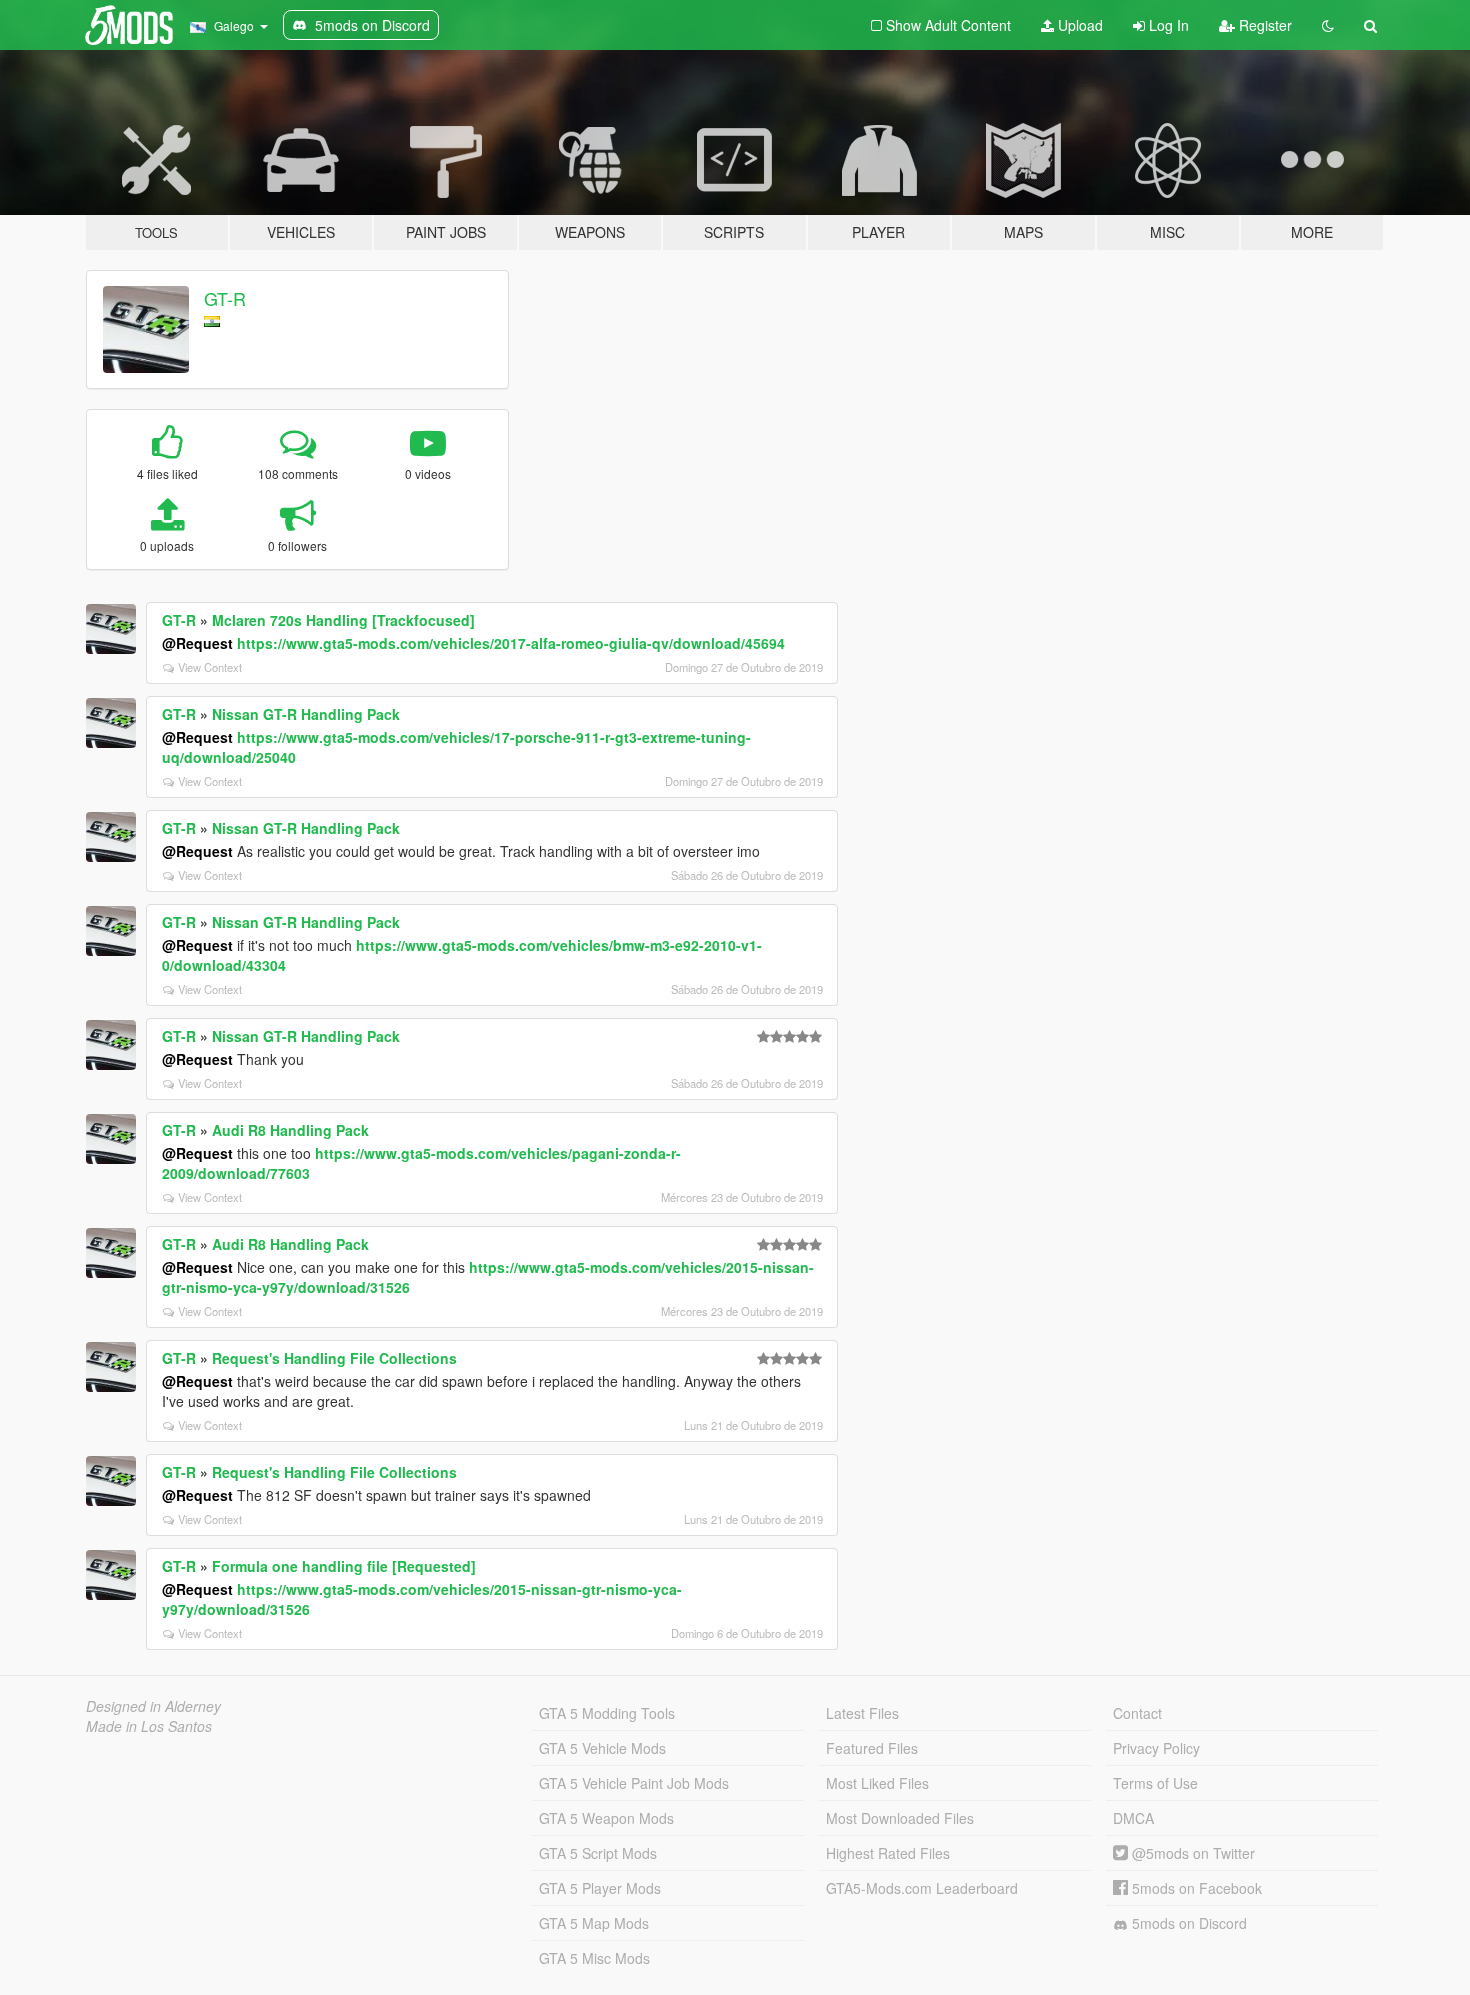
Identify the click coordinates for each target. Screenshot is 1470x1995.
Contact (1137, 1713)
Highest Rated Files (888, 1853)
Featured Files (872, 1748)
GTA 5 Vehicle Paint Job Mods (634, 1783)
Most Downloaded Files (900, 1818)
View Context (210, 667)
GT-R (225, 298)
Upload (1078, 25)
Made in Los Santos (149, 1726)
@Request (197, 643)
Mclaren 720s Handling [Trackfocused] (343, 620)
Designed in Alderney (153, 1706)
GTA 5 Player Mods (600, 1888)
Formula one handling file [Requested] (344, 1566)
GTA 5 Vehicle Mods (602, 1748)
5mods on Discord (1187, 1923)
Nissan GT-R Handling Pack (306, 714)
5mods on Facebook (1195, 1888)
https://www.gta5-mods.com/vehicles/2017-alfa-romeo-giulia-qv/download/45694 (511, 643)
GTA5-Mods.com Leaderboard (922, 1888)
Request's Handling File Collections (334, 1358)
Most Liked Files (877, 1783)
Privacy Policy (1156, 1748)
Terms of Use (1155, 1783)
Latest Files (862, 1713)
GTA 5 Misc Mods (594, 1958)
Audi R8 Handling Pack (290, 1130)
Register (1263, 25)
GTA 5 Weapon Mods (606, 1818)
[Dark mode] (1328, 25)
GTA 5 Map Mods (594, 1923)
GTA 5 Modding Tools (607, 1713)
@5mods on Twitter (1191, 1853)
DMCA (1133, 1818)
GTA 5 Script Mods (598, 1853)
